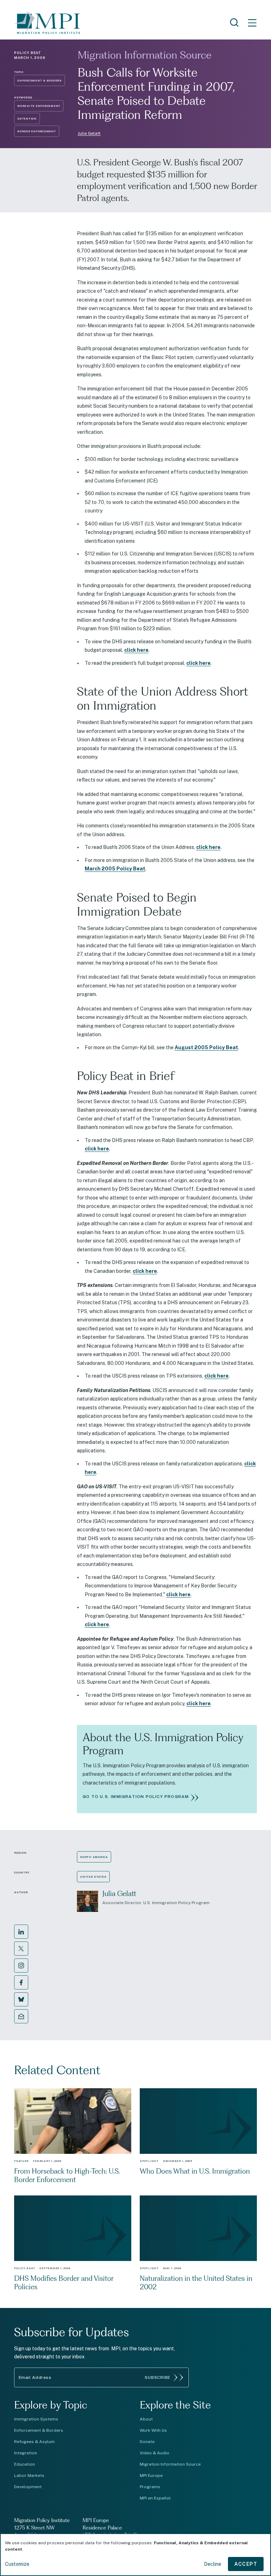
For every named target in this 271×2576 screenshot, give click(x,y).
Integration (26, 2453)
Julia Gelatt (89, 133)
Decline (213, 2564)
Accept (246, 2564)
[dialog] (135, 2555)
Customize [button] (17, 2564)
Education (25, 2464)
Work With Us (153, 2430)
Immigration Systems (36, 2419)
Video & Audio (155, 2453)
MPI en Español (155, 2498)
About (146, 2419)
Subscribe (158, 2377)
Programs (150, 2487)
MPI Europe (151, 2475)
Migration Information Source (144, 55)
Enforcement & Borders (39, 2430)
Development (28, 2487)
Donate (147, 2442)
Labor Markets (29, 2475)
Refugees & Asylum (34, 2442)
